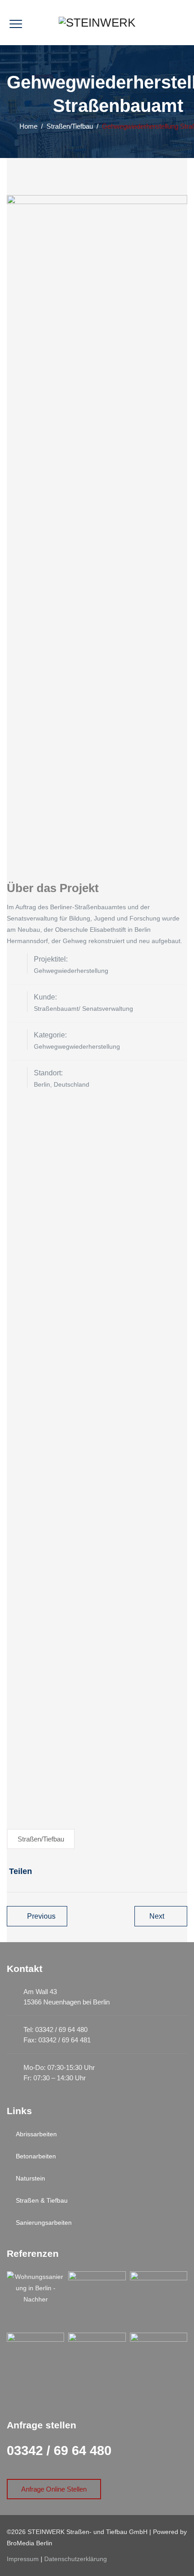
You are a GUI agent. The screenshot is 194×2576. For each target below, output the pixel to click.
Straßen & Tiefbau (42, 2200)
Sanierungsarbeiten (44, 2223)
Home (27, 126)
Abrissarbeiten (36, 2134)
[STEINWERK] (97, 23)
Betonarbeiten (36, 2156)
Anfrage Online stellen (54, 2489)
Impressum (23, 2559)
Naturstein (30, 2178)
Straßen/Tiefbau (41, 1839)
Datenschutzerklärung (76, 2559)
